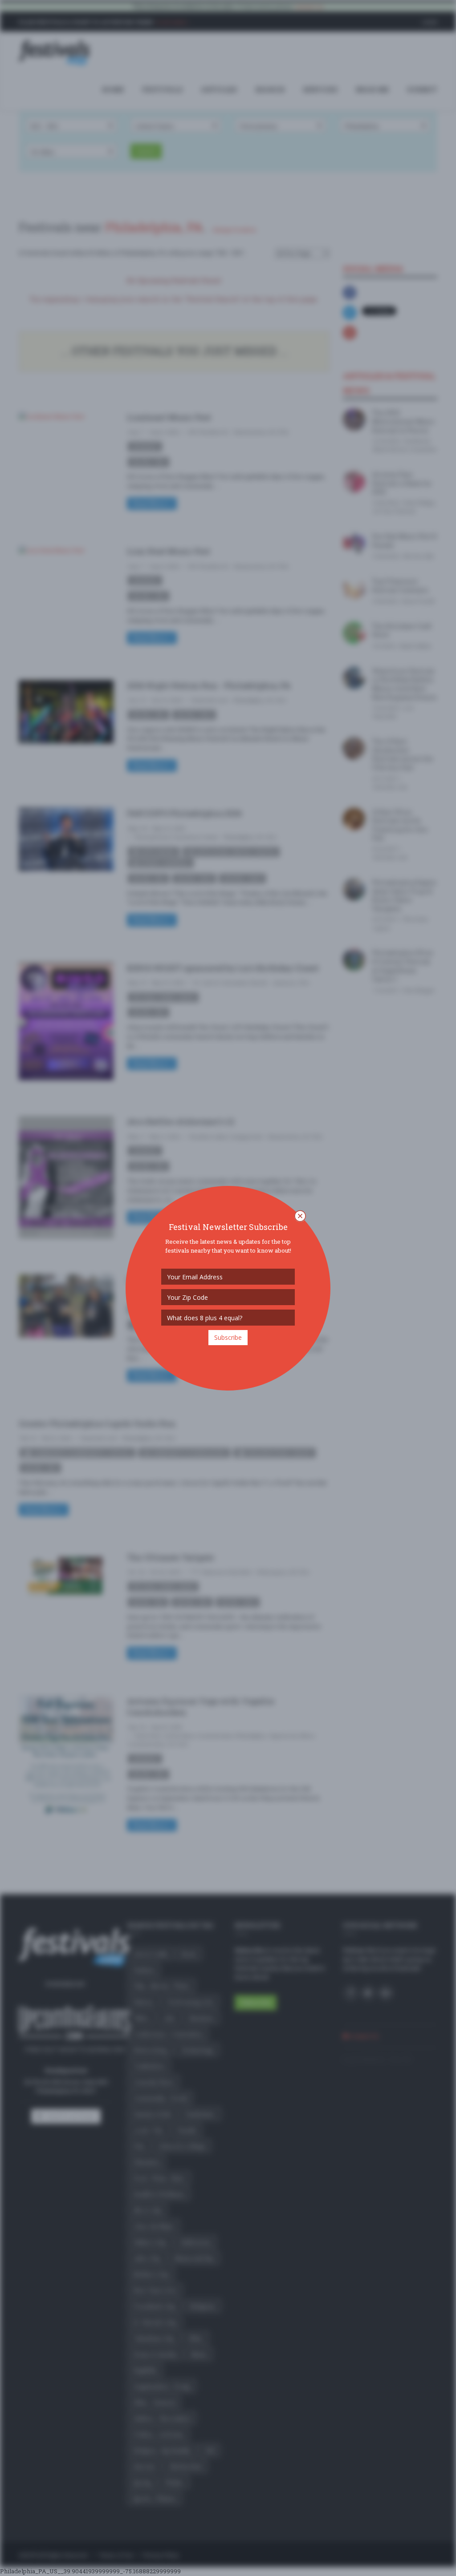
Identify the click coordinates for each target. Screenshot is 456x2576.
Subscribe (228, 1337)
